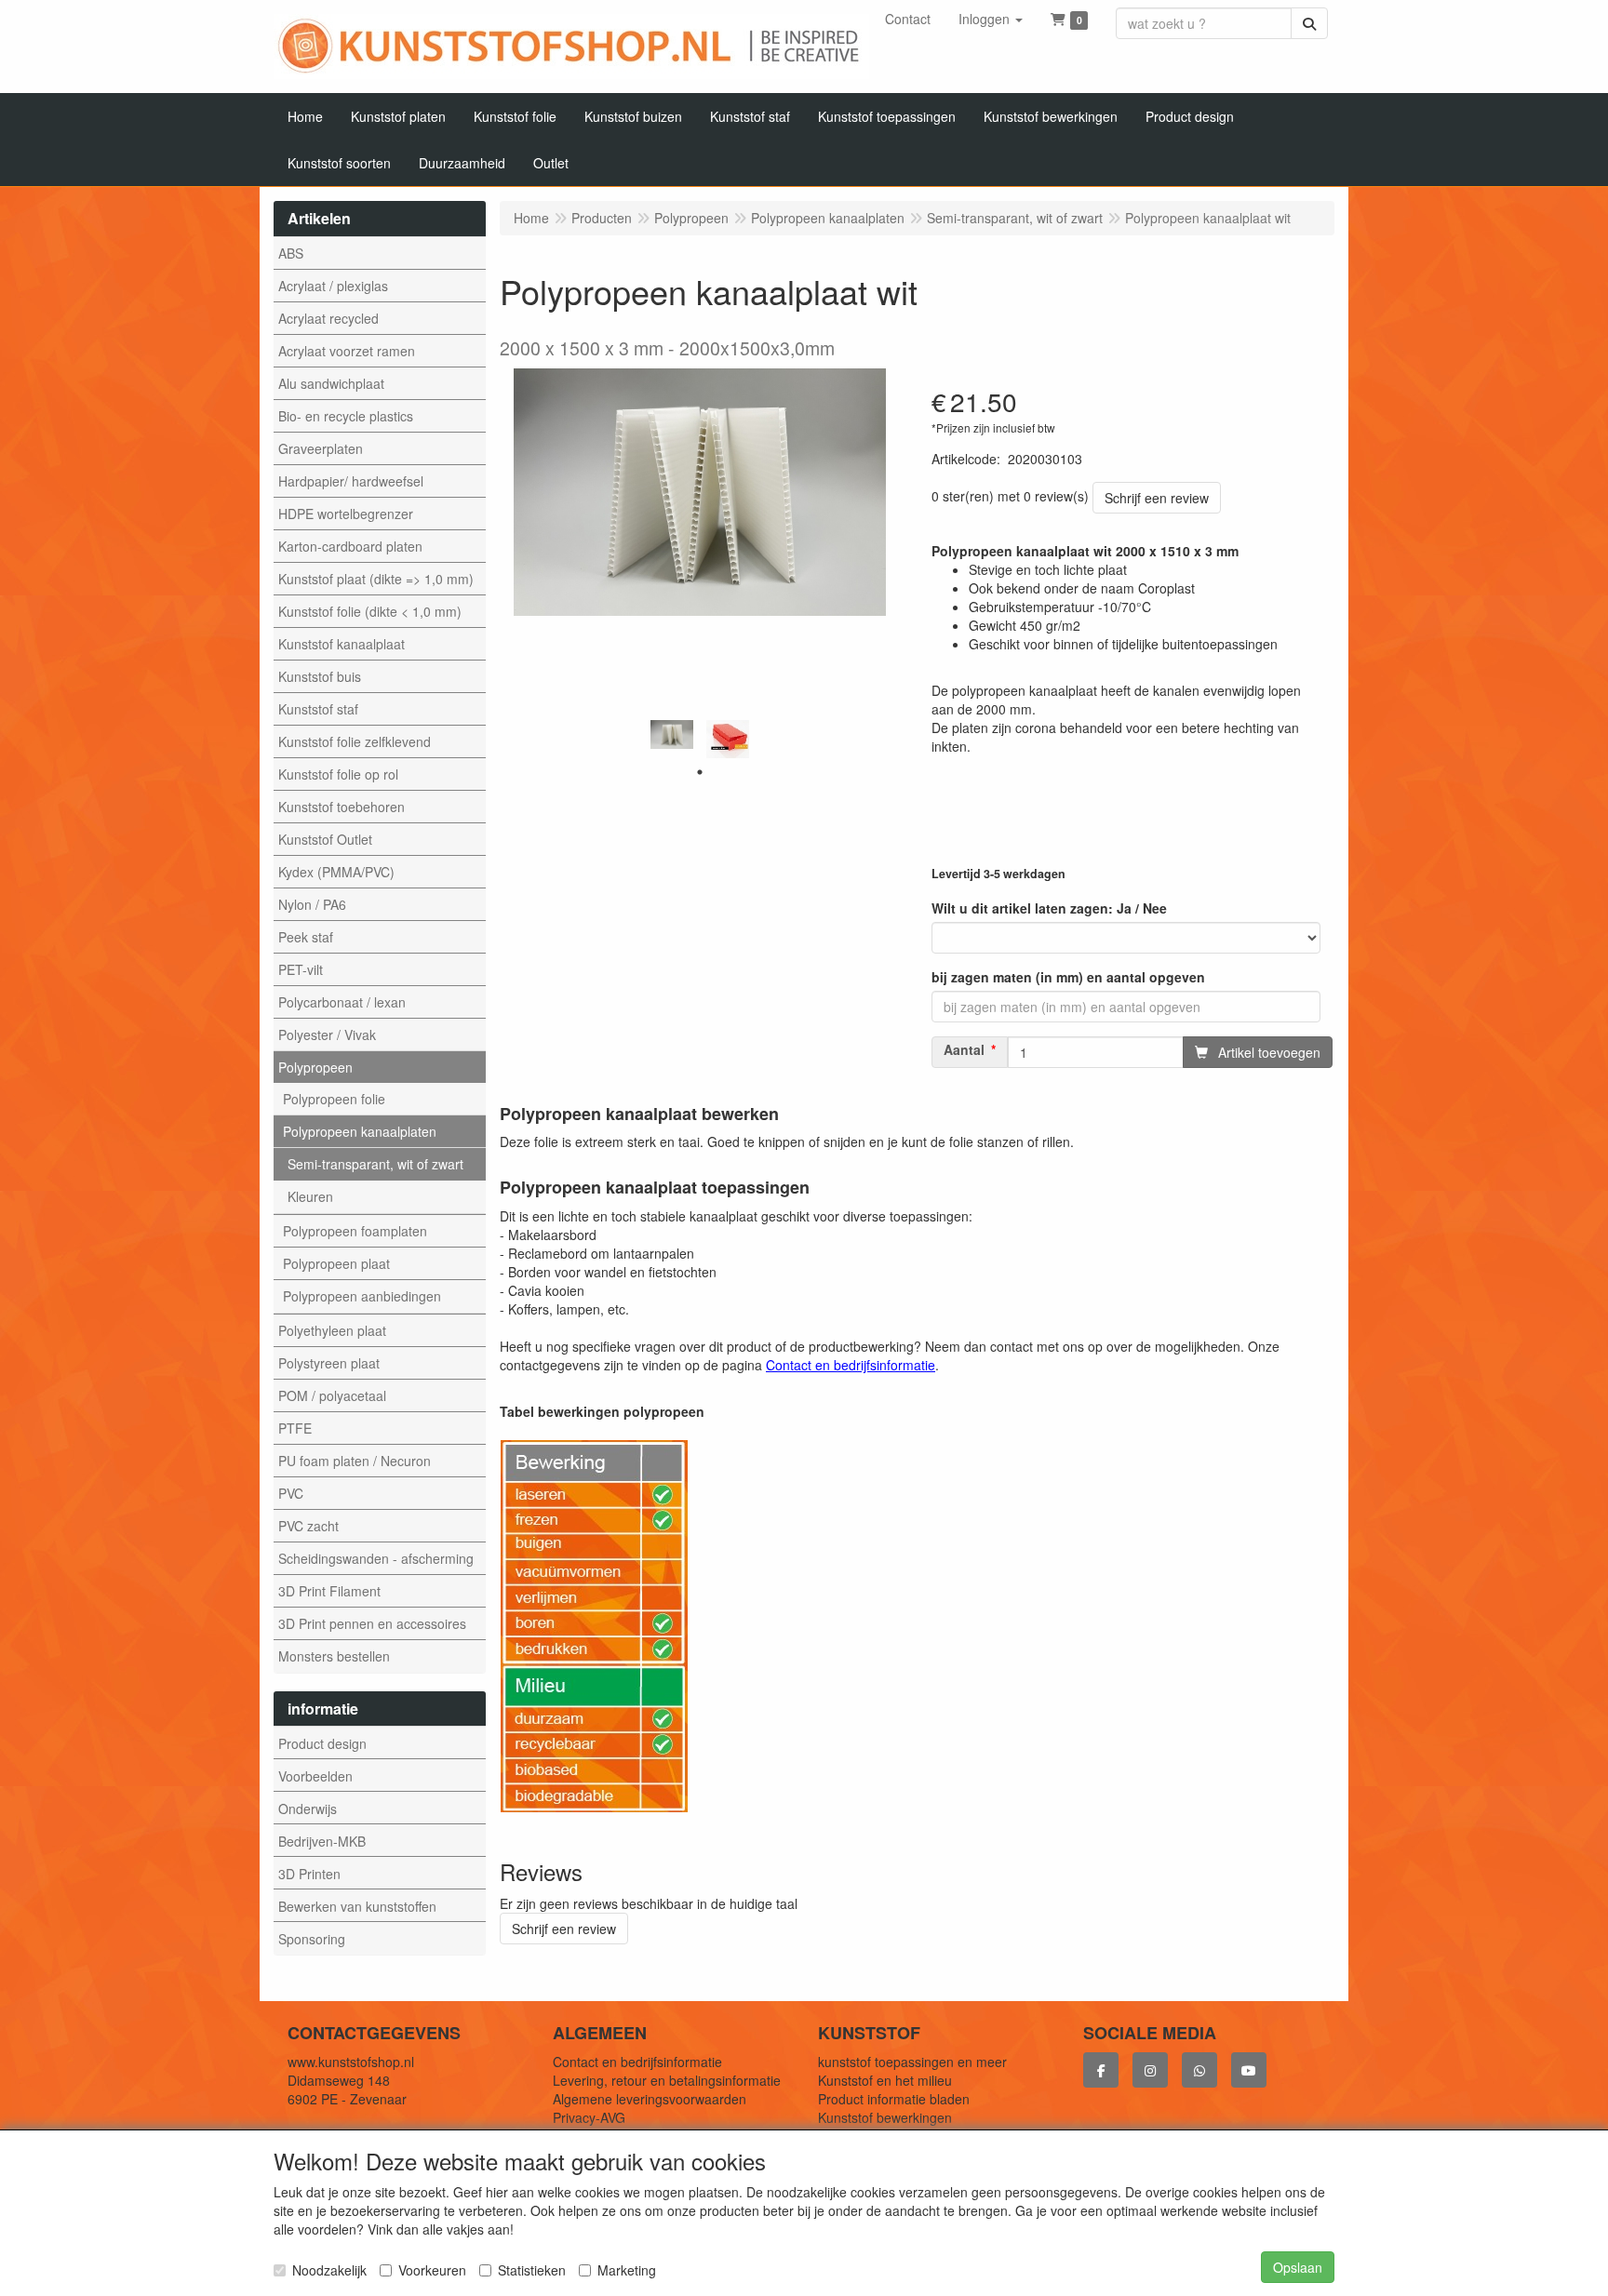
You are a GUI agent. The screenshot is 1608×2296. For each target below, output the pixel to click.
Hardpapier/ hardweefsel (351, 481)
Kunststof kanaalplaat (342, 644)
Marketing (627, 2270)
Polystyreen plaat (329, 1363)
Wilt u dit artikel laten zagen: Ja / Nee (1049, 908)
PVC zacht (308, 1526)
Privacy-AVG (589, 2117)
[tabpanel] (672, 734)
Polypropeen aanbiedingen (362, 1296)
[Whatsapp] (1199, 2070)
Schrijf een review (1157, 498)
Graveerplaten (321, 448)
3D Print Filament (329, 1591)
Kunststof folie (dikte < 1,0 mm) (370, 611)
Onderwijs (308, 1809)
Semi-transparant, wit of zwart (375, 1164)
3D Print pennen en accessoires (372, 1623)
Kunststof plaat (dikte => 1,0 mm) (376, 579)
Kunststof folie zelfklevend (355, 741)
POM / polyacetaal (332, 1395)
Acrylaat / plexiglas (333, 286)
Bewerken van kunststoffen (357, 1906)
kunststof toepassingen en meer (912, 2062)
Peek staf (306, 937)
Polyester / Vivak (327, 1035)
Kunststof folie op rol (338, 774)
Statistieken (532, 2270)
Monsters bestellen (334, 1656)
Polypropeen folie (334, 1099)
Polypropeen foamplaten (355, 1231)
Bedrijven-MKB (322, 1841)
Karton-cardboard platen (350, 546)
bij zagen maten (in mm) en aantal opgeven (1068, 977)
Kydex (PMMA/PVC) (336, 872)
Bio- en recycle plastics (346, 416)
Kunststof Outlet (325, 839)
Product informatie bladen (894, 2099)
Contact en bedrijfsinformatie (637, 2062)
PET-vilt (301, 969)
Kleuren (310, 1196)
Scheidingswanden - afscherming (376, 1558)
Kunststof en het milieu (885, 2080)
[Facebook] (1101, 2070)
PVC (291, 1493)
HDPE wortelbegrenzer (346, 514)
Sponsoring (312, 1939)
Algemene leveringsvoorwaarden (650, 2099)
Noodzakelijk (329, 2270)
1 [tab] (700, 772)
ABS (291, 253)
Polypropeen (315, 1067)
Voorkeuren (432, 2270)
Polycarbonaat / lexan (342, 1002)
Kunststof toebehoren (342, 807)
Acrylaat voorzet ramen (347, 351)
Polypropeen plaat (336, 1263)
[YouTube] (1249, 2070)
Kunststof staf (318, 709)
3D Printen (309, 1874)
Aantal (964, 1050)
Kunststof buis (320, 676)
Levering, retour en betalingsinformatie (667, 2080)
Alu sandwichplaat (331, 383)
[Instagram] (1150, 2070)
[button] (991, 19)
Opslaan (1298, 2267)
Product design (322, 1743)
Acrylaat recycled (328, 318)
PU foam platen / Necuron (355, 1461)
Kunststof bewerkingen (885, 2117)
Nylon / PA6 (312, 904)
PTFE (295, 1428)
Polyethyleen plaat (332, 1330)
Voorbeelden (315, 1776)
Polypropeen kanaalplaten (360, 1131)
